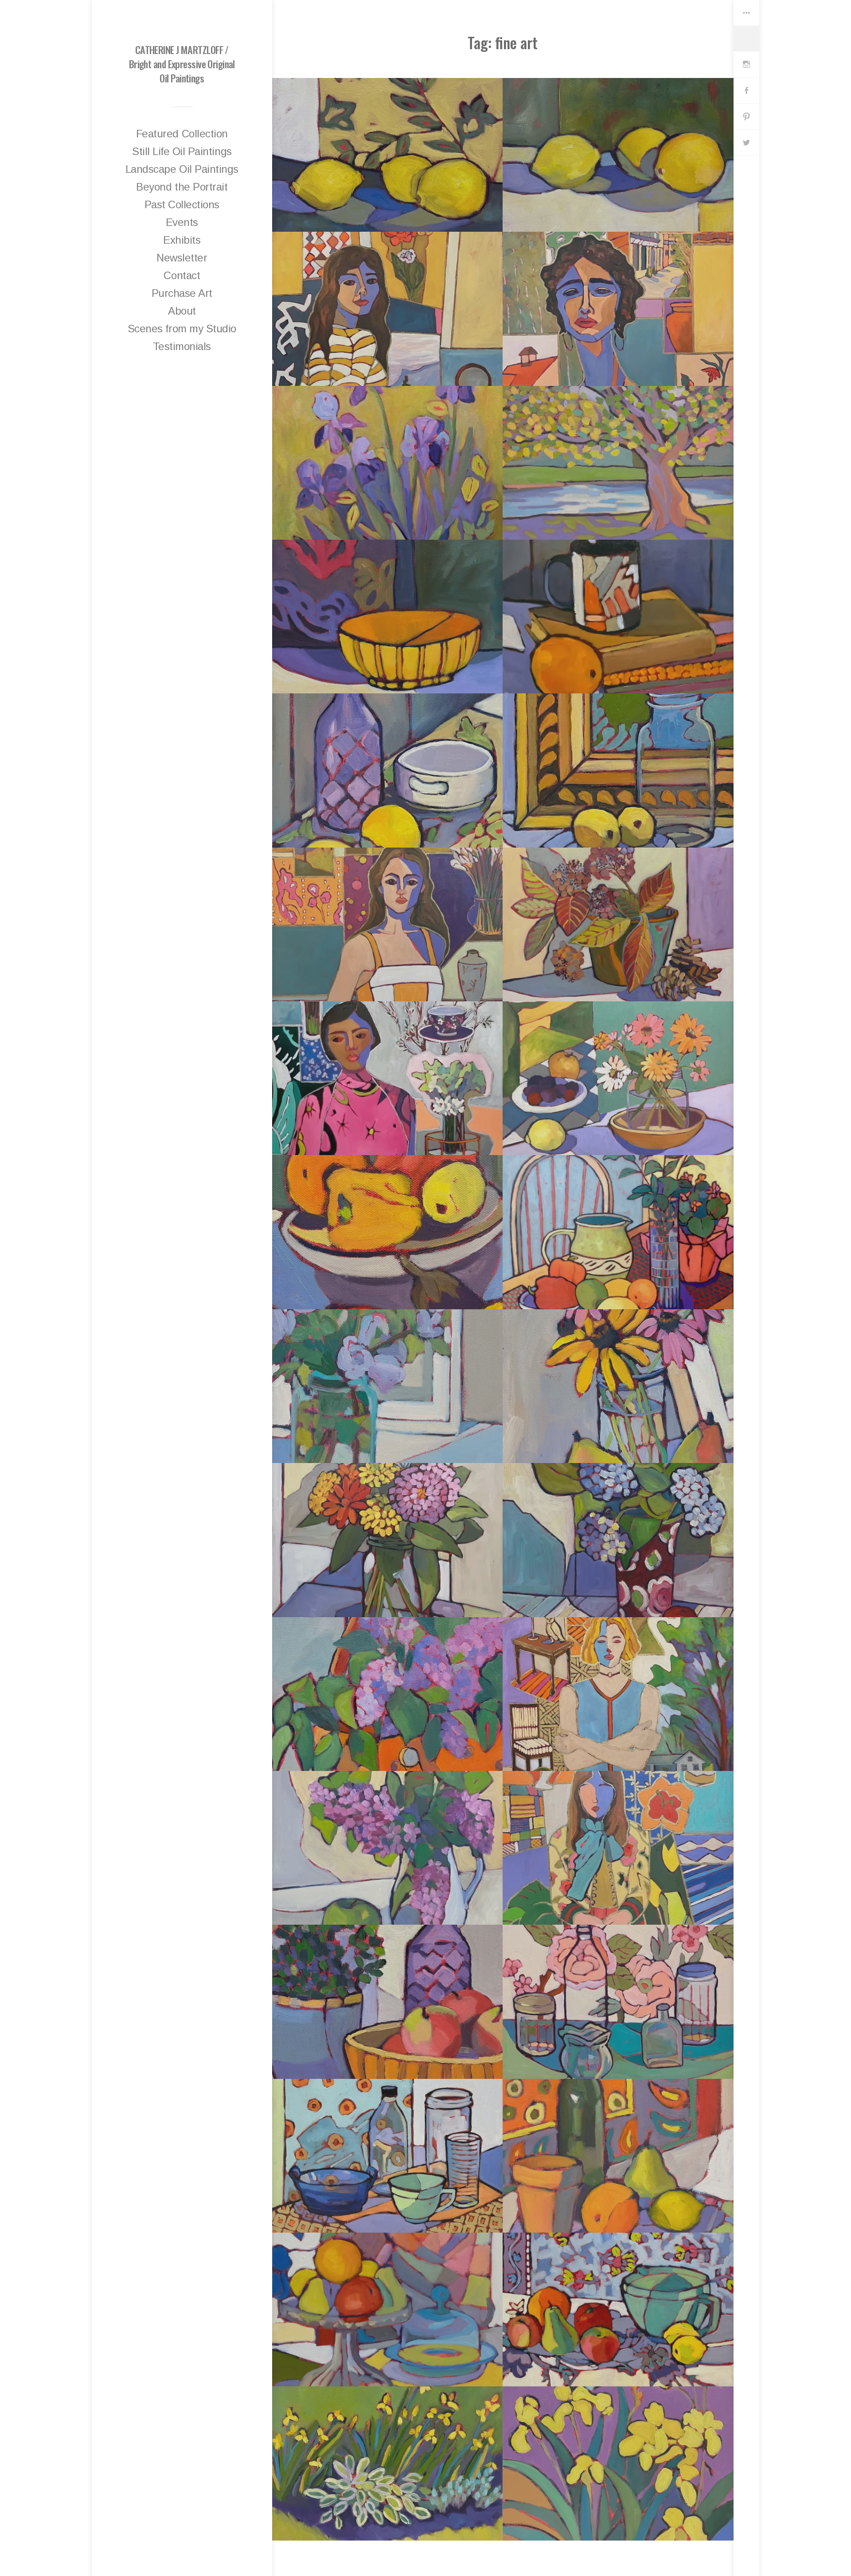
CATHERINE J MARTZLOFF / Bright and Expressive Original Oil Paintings (182, 64)
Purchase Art (182, 293)
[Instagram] (746, 64)
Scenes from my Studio (182, 329)
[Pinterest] (746, 117)
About (182, 311)
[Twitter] (746, 143)
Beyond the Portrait (182, 187)
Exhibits (182, 240)
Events (182, 222)
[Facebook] (746, 91)
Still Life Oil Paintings (182, 151)
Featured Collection (182, 134)
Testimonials (182, 346)
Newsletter (182, 258)
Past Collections (182, 204)
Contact (182, 275)
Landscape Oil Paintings (182, 169)
